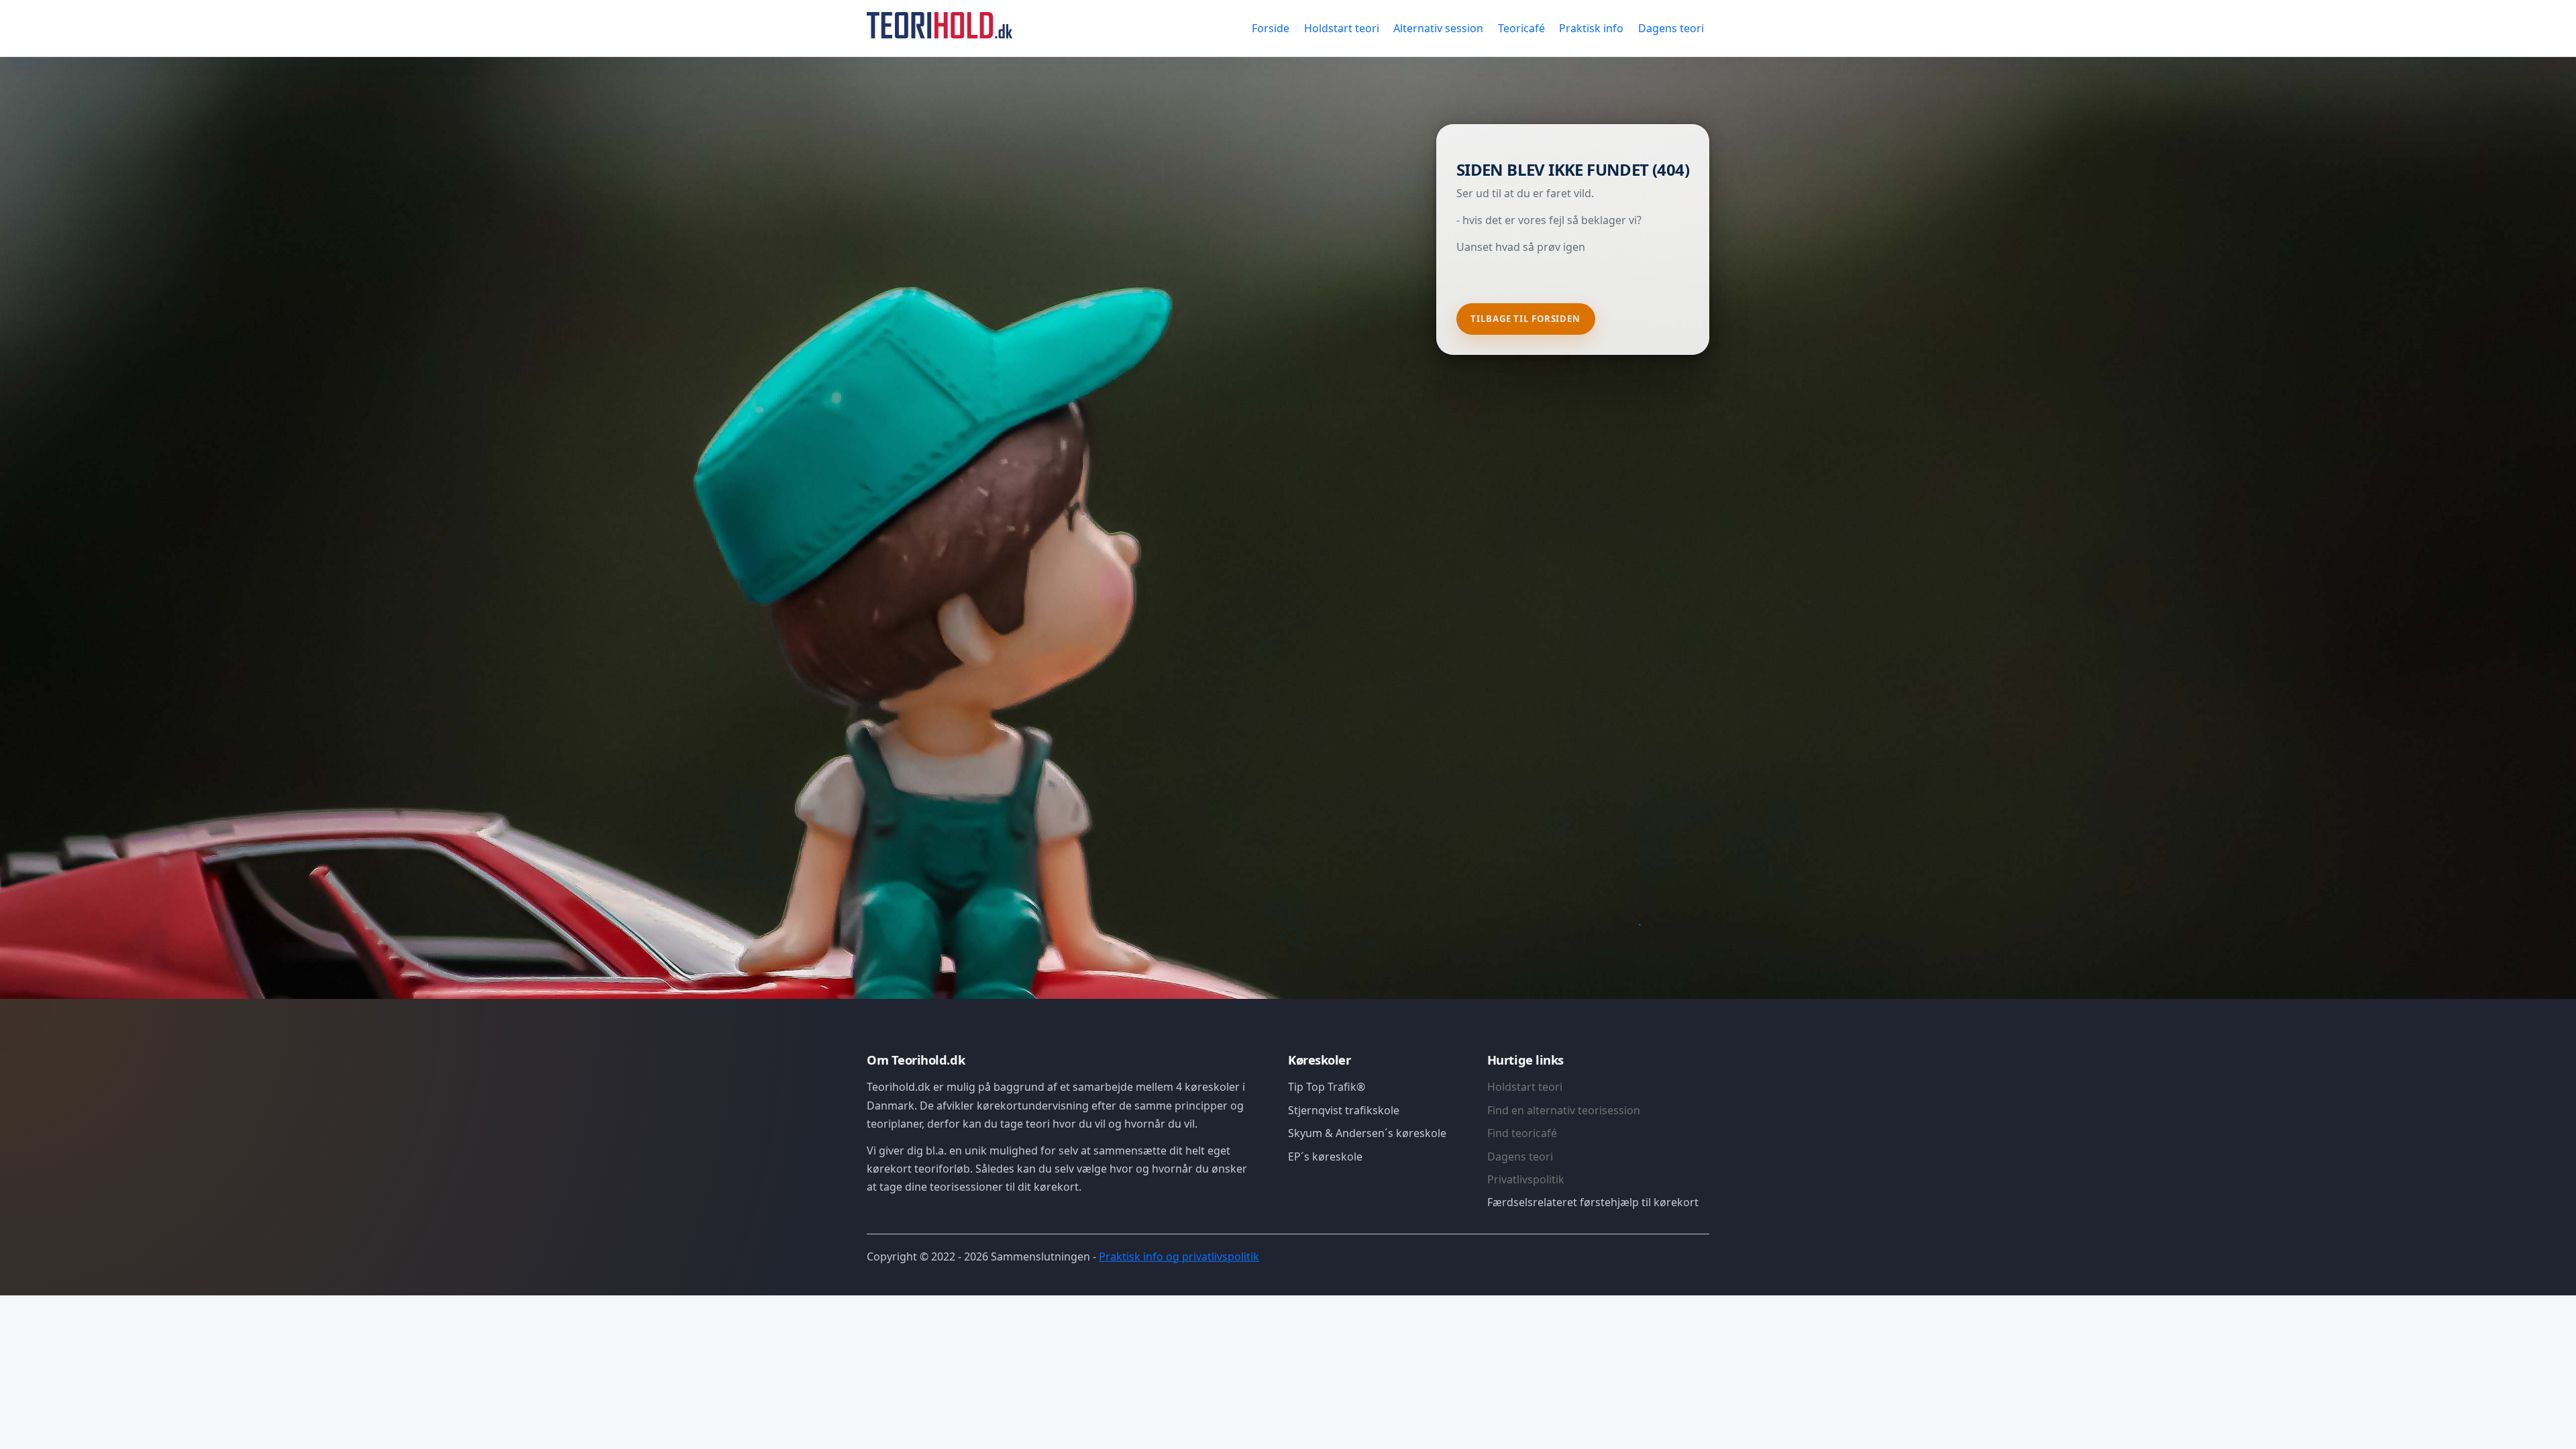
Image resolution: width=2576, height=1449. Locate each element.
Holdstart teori (1342, 28)
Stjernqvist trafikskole (1344, 1110)
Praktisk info (1591, 28)
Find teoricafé (1522, 1133)
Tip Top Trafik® (1327, 1087)
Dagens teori (1671, 28)
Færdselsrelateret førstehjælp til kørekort (1593, 1202)
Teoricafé (1521, 28)
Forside (1271, 28)
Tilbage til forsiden (1525, 319)
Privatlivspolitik (1526, 1179)
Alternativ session (1438, 28)
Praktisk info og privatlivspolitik (1179, 1256)
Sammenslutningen (1040, 1256)
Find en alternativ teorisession (1564, 1110)
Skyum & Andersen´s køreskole (1367, 1133)
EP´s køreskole (1325, 1157)
